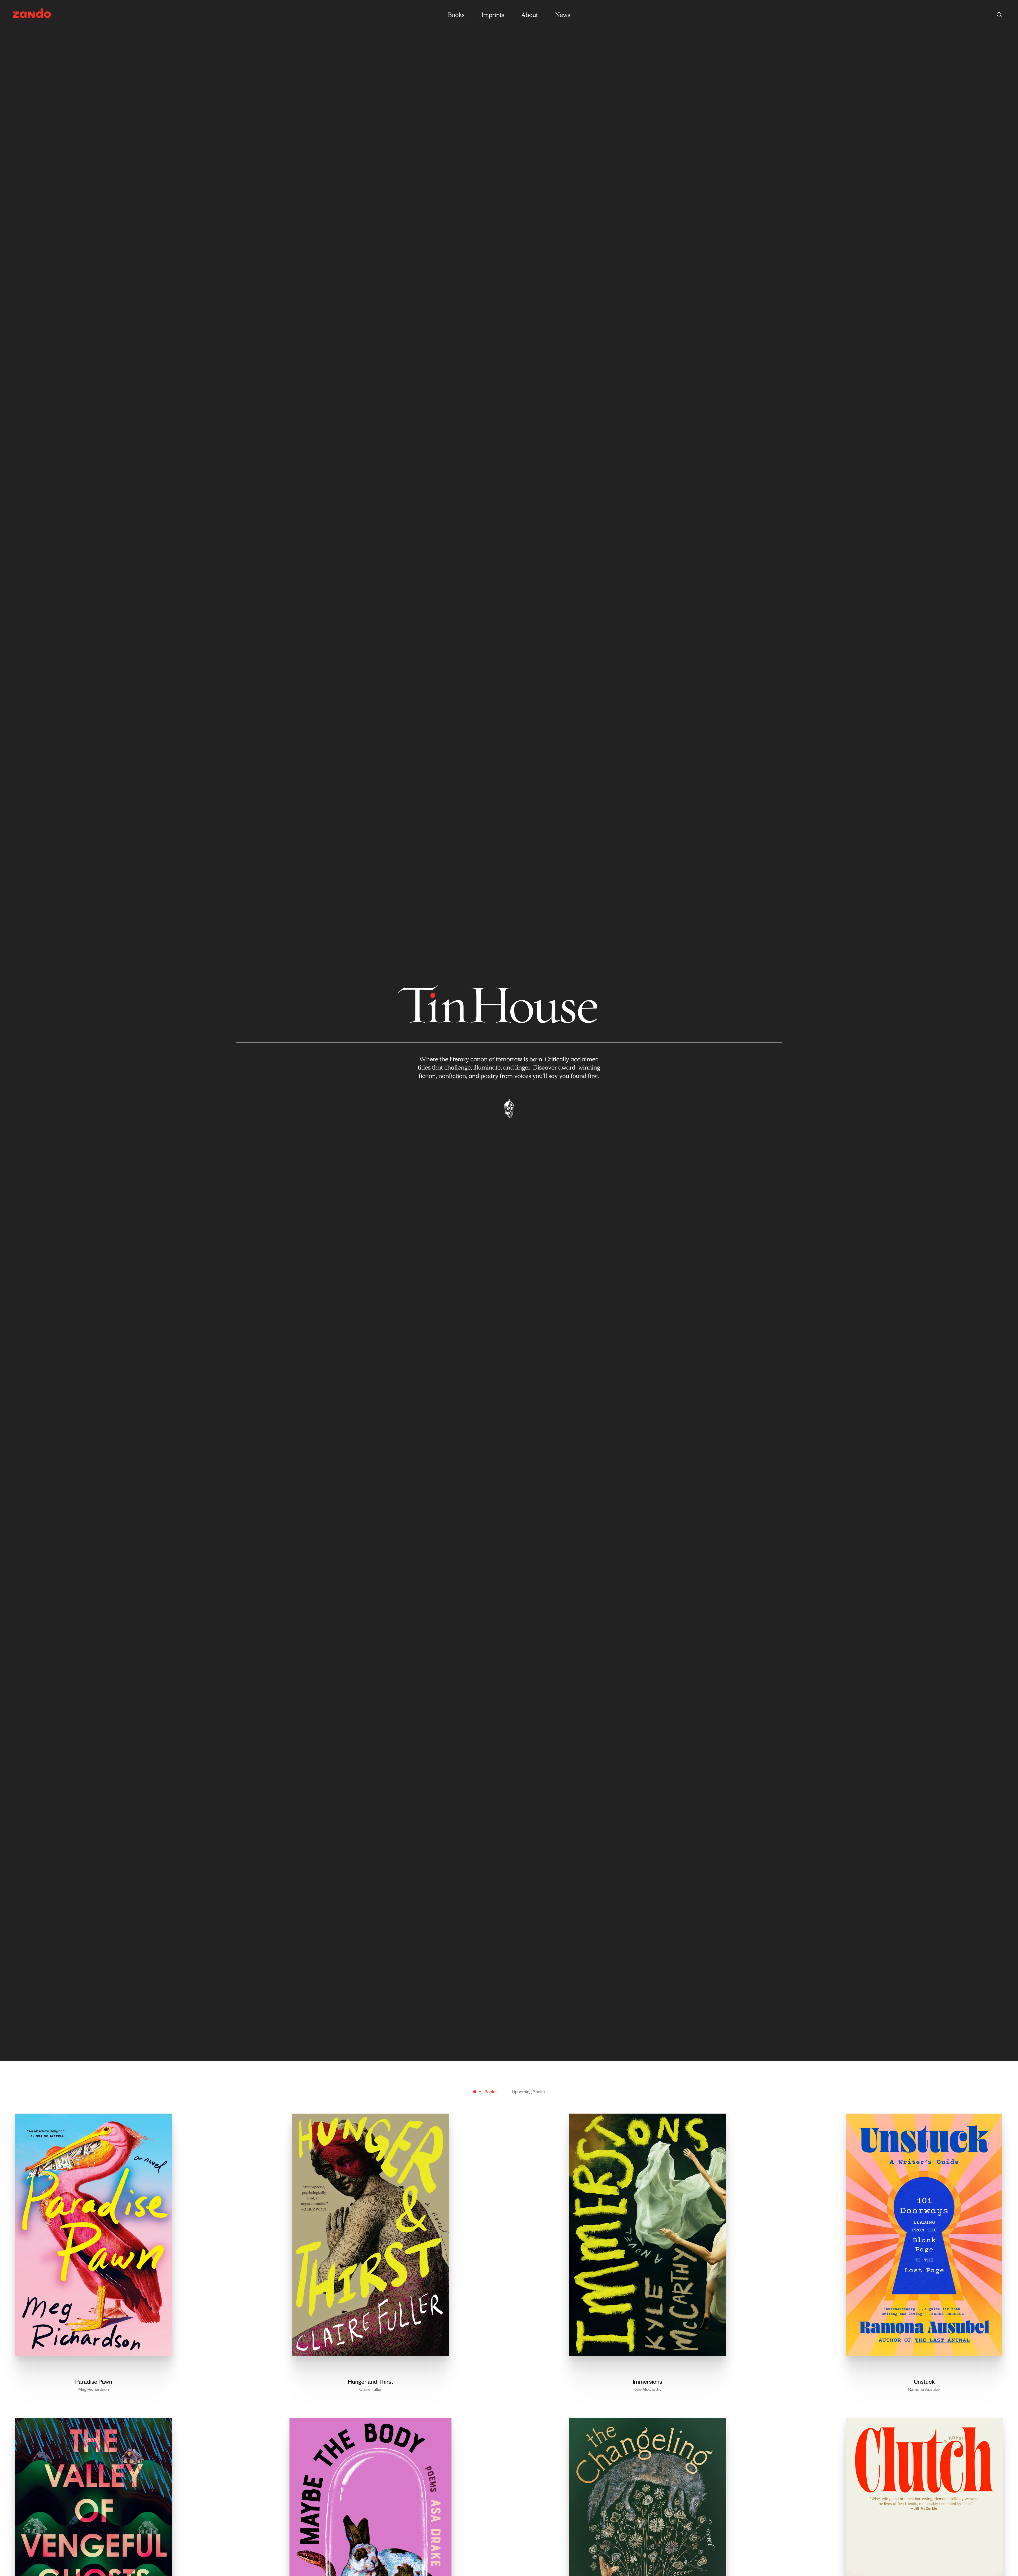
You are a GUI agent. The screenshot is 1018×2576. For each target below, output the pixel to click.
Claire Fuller (370, 2389)
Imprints (493, 15)
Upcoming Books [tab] (528, 2091)
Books (456, 15)
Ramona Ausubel (924, 2389)
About (530, 15)
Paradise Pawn (94, 2381)
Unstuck (924, 2381)
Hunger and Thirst (371, 2381)
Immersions (648, 2381)
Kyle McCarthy (647, 2389)
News (563, 15)
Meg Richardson (94, 2389)
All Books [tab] (488, 2091)
